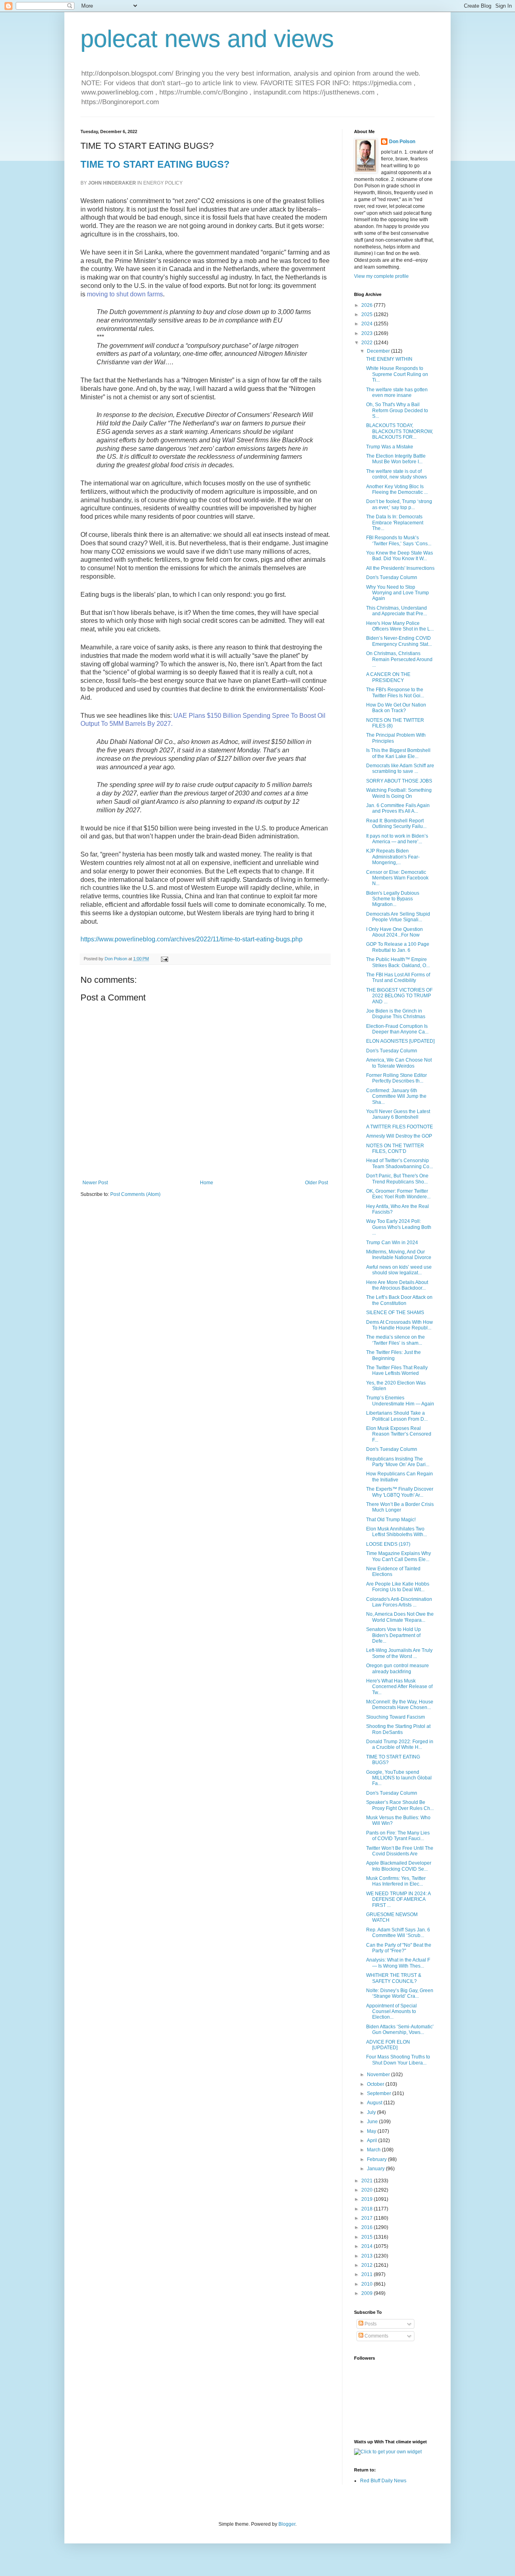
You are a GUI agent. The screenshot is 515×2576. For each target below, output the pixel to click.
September (380, 2093)
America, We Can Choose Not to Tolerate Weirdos (399, 1063)
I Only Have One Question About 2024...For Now (394, 932)
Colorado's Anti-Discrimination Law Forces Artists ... (399, 1602)
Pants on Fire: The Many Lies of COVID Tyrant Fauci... (398, 1836)
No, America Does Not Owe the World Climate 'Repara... (400, 1617)
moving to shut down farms (125, 294)
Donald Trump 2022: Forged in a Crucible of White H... (400, 1744)
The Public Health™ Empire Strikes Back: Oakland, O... (398, 962)
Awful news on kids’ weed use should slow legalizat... (399, 1270)
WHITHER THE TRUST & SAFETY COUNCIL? (394, 1978)
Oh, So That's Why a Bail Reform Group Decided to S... (397, 410)
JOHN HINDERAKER (112, 183)
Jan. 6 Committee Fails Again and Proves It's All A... (398, 808)
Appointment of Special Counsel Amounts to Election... (391, 2012)
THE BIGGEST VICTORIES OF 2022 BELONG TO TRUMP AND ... (399, 996)
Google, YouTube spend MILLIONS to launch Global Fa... (399, 1778)
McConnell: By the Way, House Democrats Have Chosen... (400, 1705)
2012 (368, 2265)
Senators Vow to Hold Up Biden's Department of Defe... (393, 1635)
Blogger (287, 2524)
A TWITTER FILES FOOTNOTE (400, 1127)
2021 (368, 2181)
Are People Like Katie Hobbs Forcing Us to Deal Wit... (398, 1587)
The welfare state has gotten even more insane (397, 392)
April (373, 2141)
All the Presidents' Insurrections (400, 568)
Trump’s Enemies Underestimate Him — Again (400, 1401)
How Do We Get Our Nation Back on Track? (396, 708)
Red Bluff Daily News (383, 2481)
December (379, 351)
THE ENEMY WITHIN (389, 359)
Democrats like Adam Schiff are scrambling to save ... (400, 768)
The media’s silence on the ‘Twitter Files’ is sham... (396, 1340)
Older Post (316, 1183)
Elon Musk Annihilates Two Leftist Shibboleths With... (397, 1532)
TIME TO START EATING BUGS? (155, 164)
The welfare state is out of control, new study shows (397, 474)
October (376, 2084)
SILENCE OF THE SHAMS (395, 1313)
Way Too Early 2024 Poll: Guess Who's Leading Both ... (399, 1227)
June (373, 2122)
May (372, 2131)
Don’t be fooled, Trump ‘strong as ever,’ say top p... (399, 504)
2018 (368, 2209)
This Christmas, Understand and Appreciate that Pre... (397, 611)
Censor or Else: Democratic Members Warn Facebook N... (397, 878)
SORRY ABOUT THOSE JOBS (399, 781)
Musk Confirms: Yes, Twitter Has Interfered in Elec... (396, 1881)
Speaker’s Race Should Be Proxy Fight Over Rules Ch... (400, 1805)
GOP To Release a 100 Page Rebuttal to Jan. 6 (398, 947)
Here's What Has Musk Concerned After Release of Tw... (399, 1687)
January (376, 2169)
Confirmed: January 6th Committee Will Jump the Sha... (396, 1096)
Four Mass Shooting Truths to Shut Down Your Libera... (398, 2060)
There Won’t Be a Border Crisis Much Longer (400, 1507)
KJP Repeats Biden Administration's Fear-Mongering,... (393, 857)
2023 (368, 333)
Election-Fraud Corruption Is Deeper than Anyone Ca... (397, 1029)
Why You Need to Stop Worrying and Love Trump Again (398, 593)
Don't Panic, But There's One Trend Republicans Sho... (397, 1179)
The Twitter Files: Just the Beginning (393, 1355)
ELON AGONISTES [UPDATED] (400, 1041)
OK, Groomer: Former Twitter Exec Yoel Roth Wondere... (398, 1194)
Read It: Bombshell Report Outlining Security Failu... (396, 824)
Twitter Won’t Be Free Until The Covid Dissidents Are (400, 1851)
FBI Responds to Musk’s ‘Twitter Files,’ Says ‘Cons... (399, 540)
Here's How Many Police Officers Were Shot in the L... (400, 626)
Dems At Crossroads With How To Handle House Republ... (400, 1325)
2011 (368, 2274)
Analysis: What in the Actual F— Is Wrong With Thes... (398, 1963)
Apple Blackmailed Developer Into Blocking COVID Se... (399, 1866)
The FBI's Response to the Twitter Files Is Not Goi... (395, 692)
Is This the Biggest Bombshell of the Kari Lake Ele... (398, 753)
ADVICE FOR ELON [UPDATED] (388, 2045)
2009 (368, 2293)
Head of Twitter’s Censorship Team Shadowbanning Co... (400, 1163)
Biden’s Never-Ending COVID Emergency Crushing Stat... (399, 641)
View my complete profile (381, 276)
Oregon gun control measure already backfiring (398, 1668)
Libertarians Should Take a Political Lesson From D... (397, 1416)
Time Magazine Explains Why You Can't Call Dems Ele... (399, 1556)
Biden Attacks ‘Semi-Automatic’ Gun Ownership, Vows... (400, 2030)
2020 (368, 2190)
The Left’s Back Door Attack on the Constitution (399, 1300)
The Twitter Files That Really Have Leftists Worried (397, 1370)
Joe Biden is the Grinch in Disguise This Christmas (396, 1014)
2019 (368, 2199)
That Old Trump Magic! (391, 1520)
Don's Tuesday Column (392, 577)
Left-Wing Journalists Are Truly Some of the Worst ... (399, 1653)
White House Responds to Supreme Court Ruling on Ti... (397, 374)
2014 (368, 2246)
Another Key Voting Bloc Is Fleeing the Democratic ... (397, 489)
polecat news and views (207, 39)
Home (207, 1183)
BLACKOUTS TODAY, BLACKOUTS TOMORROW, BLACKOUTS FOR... (400, 431)
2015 (368, 2237)
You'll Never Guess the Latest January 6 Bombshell (398, 1114)
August (375, 2103)
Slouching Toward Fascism (396, 1717)
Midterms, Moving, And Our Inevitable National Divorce (399, 1255)
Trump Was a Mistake (390, 447)
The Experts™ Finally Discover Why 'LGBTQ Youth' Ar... (400, 1492)
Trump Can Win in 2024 (392, 1243)
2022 (368, 343)
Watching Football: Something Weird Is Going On (399, 793)
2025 (368, 314)
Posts (370, 2324)
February (377, 2159)
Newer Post (95, 1183)
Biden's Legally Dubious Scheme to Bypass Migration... (393, 899)
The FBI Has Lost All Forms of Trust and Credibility (398, 978)
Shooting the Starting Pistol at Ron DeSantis (398, 1729)
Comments (376, 2336)
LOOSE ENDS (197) (388, 1544)
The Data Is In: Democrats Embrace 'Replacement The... (395, 523)
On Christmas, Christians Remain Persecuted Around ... (399, 659)
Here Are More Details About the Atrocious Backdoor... (397, 1285)
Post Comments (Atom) (135, 1194)
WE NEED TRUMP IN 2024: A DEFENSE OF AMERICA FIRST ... (398, 1899)
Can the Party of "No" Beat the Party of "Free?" (399, 1948)
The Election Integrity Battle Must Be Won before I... (396, 459)
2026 (368, 305)
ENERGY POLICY (163, 183)
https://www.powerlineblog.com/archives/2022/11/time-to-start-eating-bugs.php (192, 939)
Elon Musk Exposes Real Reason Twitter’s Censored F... (399, 1434)
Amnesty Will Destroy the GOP (399, 1136)
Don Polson (402, 142)
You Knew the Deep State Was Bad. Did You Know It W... (400, 556)
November (379, 2075)
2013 (368, 2256)
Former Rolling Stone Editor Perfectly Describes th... (397, 1078)
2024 (368, 324)
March (374, 2150)
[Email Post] (164, 959)
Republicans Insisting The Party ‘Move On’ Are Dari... (398, 1462)
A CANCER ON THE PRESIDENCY (388, 677)
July (372, 2112)
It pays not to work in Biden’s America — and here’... (397, 839)
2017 (368, 2218)
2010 (368, 2284)
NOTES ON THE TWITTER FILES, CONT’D (395, 1148)
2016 (368, 2227)
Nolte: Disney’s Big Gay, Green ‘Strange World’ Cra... (400, 1993)
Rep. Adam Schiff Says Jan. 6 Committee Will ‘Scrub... (398, 1933)
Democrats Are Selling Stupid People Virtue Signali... (398, 917)
